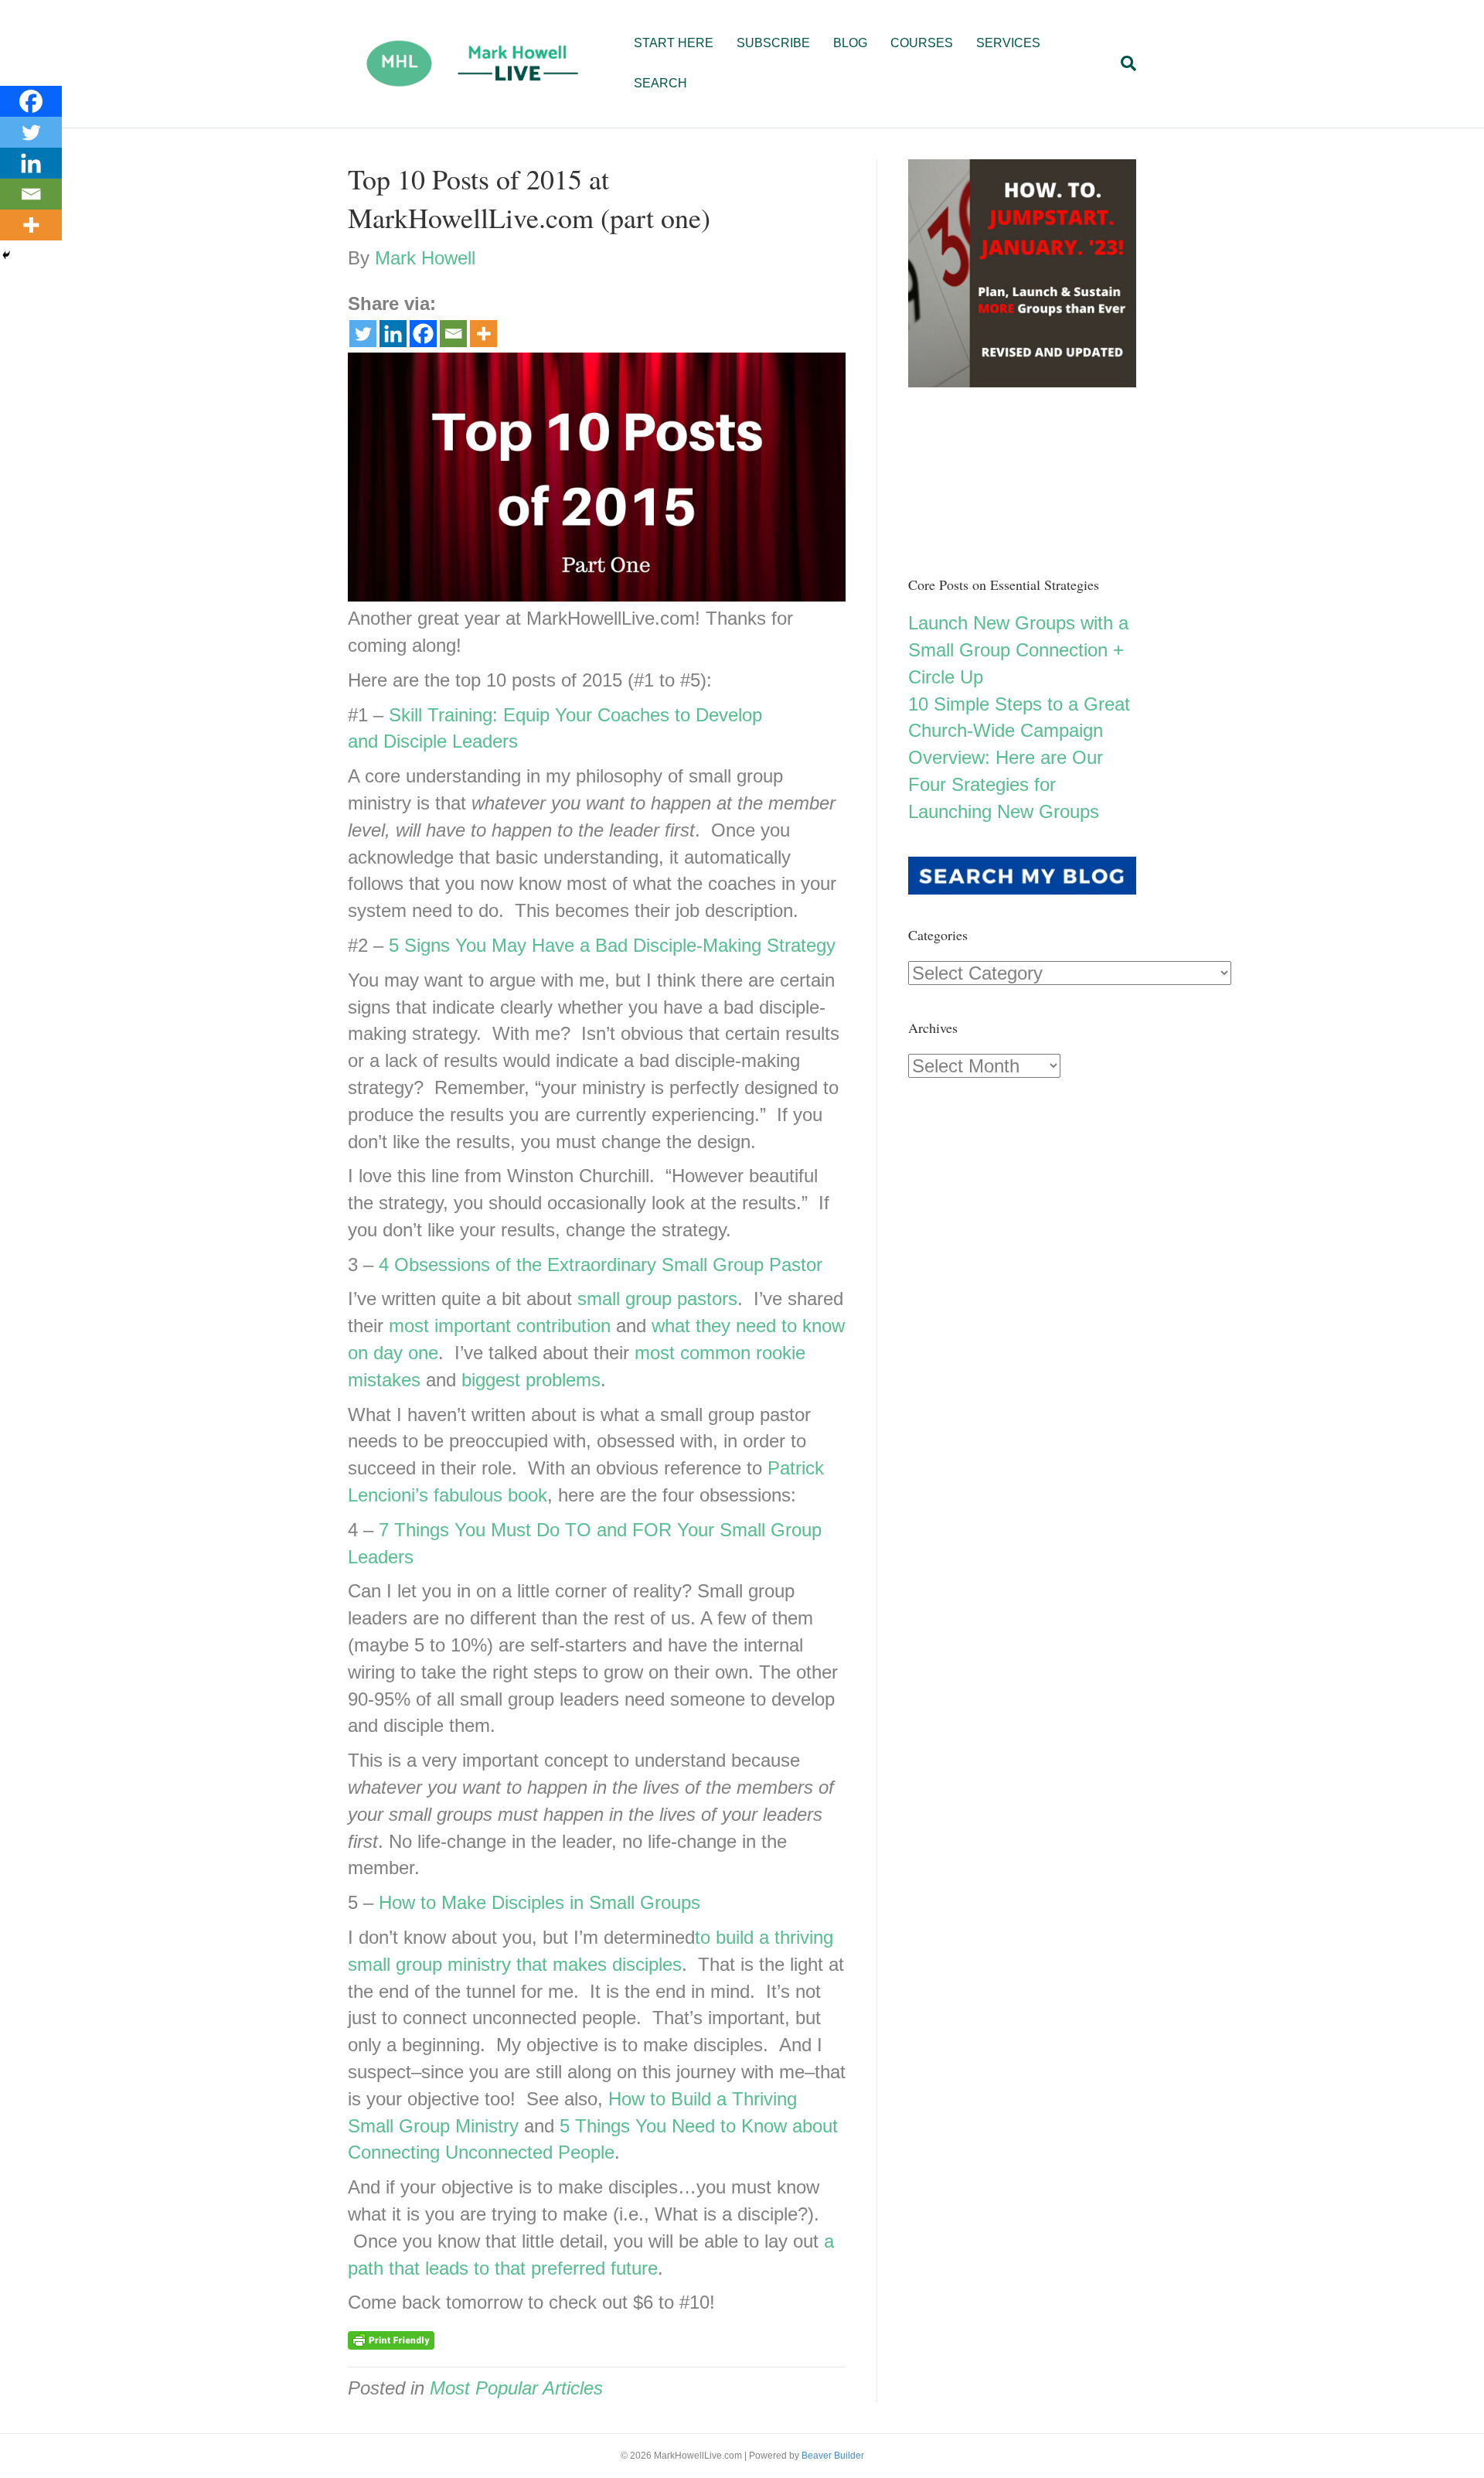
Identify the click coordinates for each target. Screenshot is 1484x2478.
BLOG (850, 43)
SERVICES (1008, 43)
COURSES (922, 43)
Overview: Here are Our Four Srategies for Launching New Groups (1006, 784)
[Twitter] (363, 334)
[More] (483, 334)
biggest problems (531, 1380)
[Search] (1123, 63)
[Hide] (6, 255)
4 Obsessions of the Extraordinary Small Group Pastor (601, 1265)
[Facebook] (423, 334)
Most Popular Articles (516, 2388)
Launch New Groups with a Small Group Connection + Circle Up (1018, 650)
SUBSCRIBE (773, 43)
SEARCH (660, 83)
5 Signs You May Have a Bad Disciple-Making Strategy (612, 945)
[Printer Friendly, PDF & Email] (391, 2340)
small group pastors (657, 1299)
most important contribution (500, 1326)
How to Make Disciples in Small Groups (539, 1902)
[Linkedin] (393, 334)
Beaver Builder (833, 2456)
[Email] (453, 334)
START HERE (674, 43)
